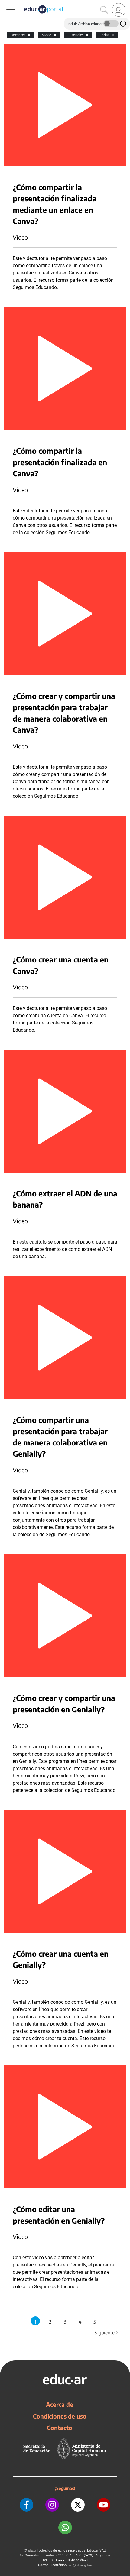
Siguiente (107, 2333)
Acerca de (60, 2404)
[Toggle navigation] (5, 3)
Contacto (60, 2428)
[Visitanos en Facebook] (26, 2505)
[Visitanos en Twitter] (78, 2505)
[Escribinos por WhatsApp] (65, 2527)
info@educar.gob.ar (80, 2565)
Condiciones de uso (60, 2416)
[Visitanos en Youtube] (104, 2505)
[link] (119, 10)
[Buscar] (104, 10)
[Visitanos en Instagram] (52, 2505)
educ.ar (32, 2550)
